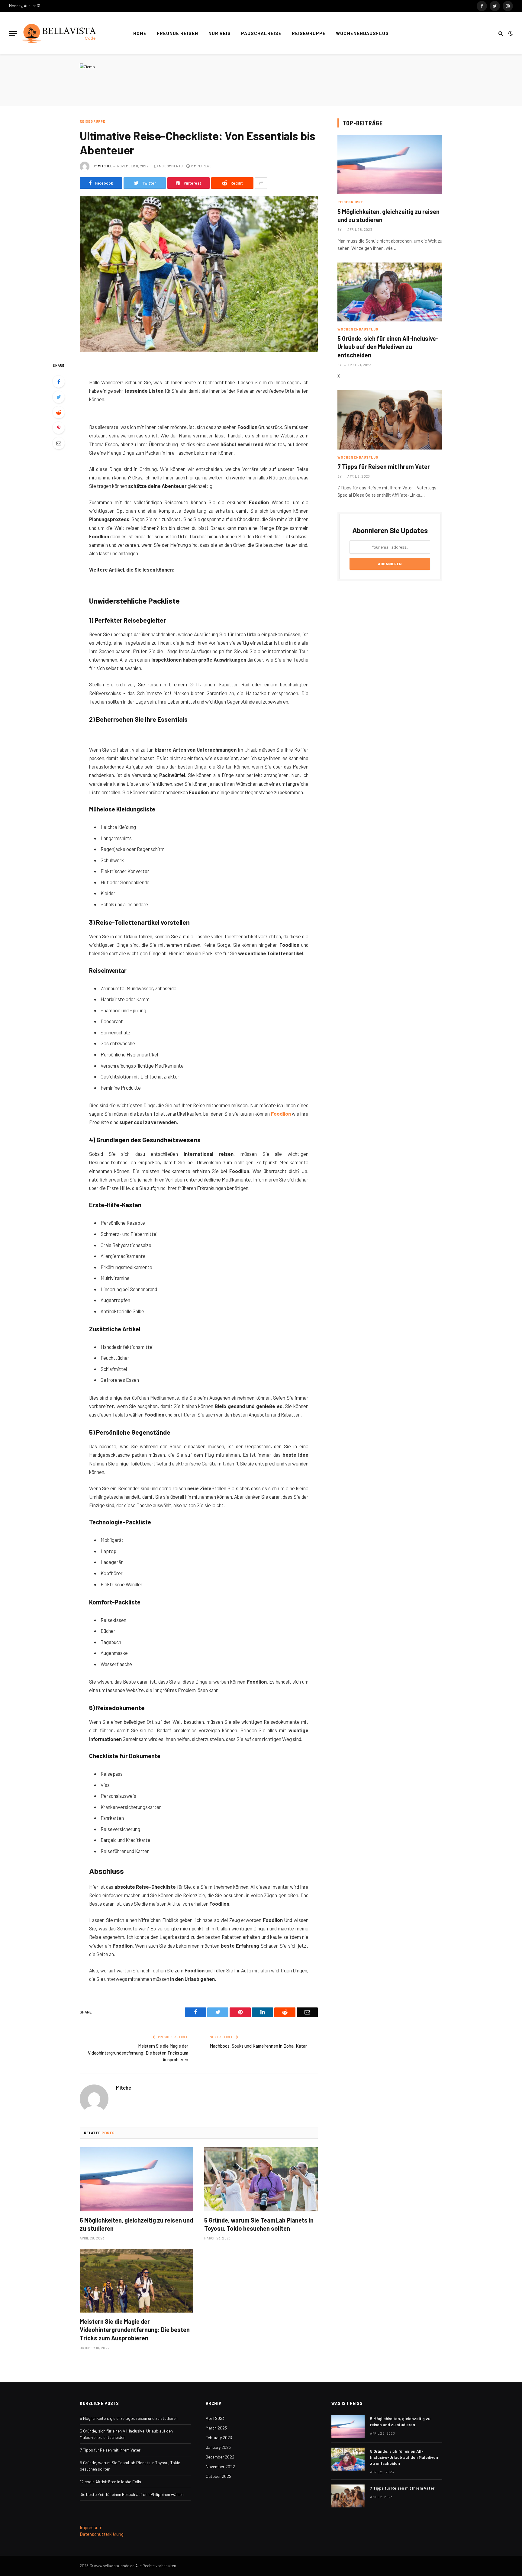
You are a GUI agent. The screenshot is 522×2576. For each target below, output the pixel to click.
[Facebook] (59, 382)
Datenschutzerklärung (102, 2534)
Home (140, 33)
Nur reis (220, 33)
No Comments (171, 166)
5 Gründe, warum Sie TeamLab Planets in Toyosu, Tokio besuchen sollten (259, 2224)
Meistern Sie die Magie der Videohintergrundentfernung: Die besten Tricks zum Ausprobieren (138, 2053)
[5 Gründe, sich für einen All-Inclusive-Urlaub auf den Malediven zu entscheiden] (390, 292)
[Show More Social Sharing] (261, 183)
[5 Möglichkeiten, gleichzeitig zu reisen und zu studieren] (137, 2179)
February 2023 (219, 2437)
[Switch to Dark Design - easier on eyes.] (510, 33)
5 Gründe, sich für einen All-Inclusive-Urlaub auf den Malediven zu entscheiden (388, 347)
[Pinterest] (59, 428)
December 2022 (220, 2457)
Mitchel (105, 166)
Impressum (91, 2527)
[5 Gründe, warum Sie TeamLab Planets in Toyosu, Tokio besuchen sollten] (261, 2179)
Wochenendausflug (362, 33)
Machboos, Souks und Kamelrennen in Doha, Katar (258, 2046)
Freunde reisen (177, 33)
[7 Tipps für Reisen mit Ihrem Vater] (390, 420)
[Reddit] (59, 412)
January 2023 (218, 2447)
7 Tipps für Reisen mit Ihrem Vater (384, 466)
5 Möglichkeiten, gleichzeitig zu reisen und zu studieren (136, 2224)
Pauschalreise (261, 33)
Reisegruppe (309, 33)
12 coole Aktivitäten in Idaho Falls (110, 2482)
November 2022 (220, 2466)
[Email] (59, 443)
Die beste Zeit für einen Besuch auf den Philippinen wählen (132, 2494)
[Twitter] (59, 397)
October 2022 (219, 2476)
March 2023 (216, 2428)
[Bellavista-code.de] (59, 33)
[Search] (501, 33)
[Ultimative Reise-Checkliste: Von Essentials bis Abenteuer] (199, 274)
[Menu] (13, 33)
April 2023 (215, 2418)
